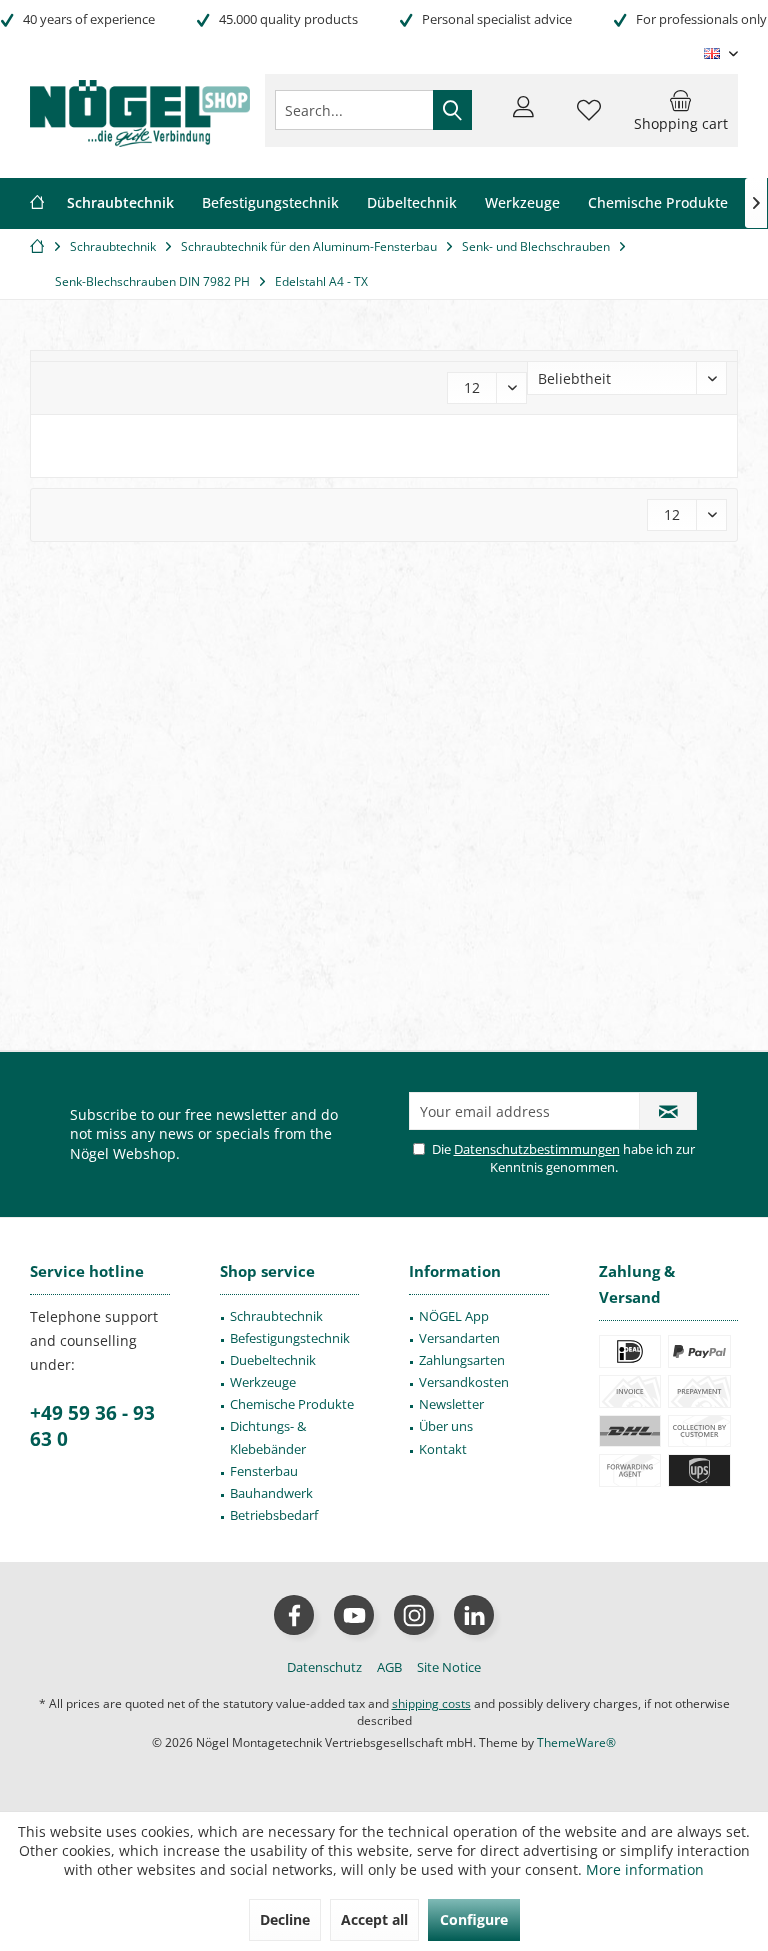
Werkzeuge (263, 1382)
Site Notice (449, 1667)
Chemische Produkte (292, 1404)
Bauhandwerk (271, 1493)
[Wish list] (589, 119)
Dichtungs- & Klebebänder (268, 1437)
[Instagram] (414, 1615)
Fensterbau (264, 1471)
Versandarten (459, 1338)
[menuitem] (681, 110)
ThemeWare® (576, 1742)
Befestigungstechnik (290, 1338)
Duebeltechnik (273, 1360)
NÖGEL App (454, 1316)
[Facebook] (294, 1615)
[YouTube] (354, 1615)
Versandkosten (464, 1382)
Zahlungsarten (462, 1360)
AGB (389, 1667)
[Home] (37, 203)
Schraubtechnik (276, 1316)
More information (645, 1869)
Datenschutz (324, 1667)
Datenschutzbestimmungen (537, 1149)
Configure (474, 1919)
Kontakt (443, 1449)
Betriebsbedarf (274, 1515)
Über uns (446, 1426)
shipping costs (431, 1703)
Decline (285, 1919)
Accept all (374, 1919)
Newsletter (451, 1404)
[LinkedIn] (474, 1615)
